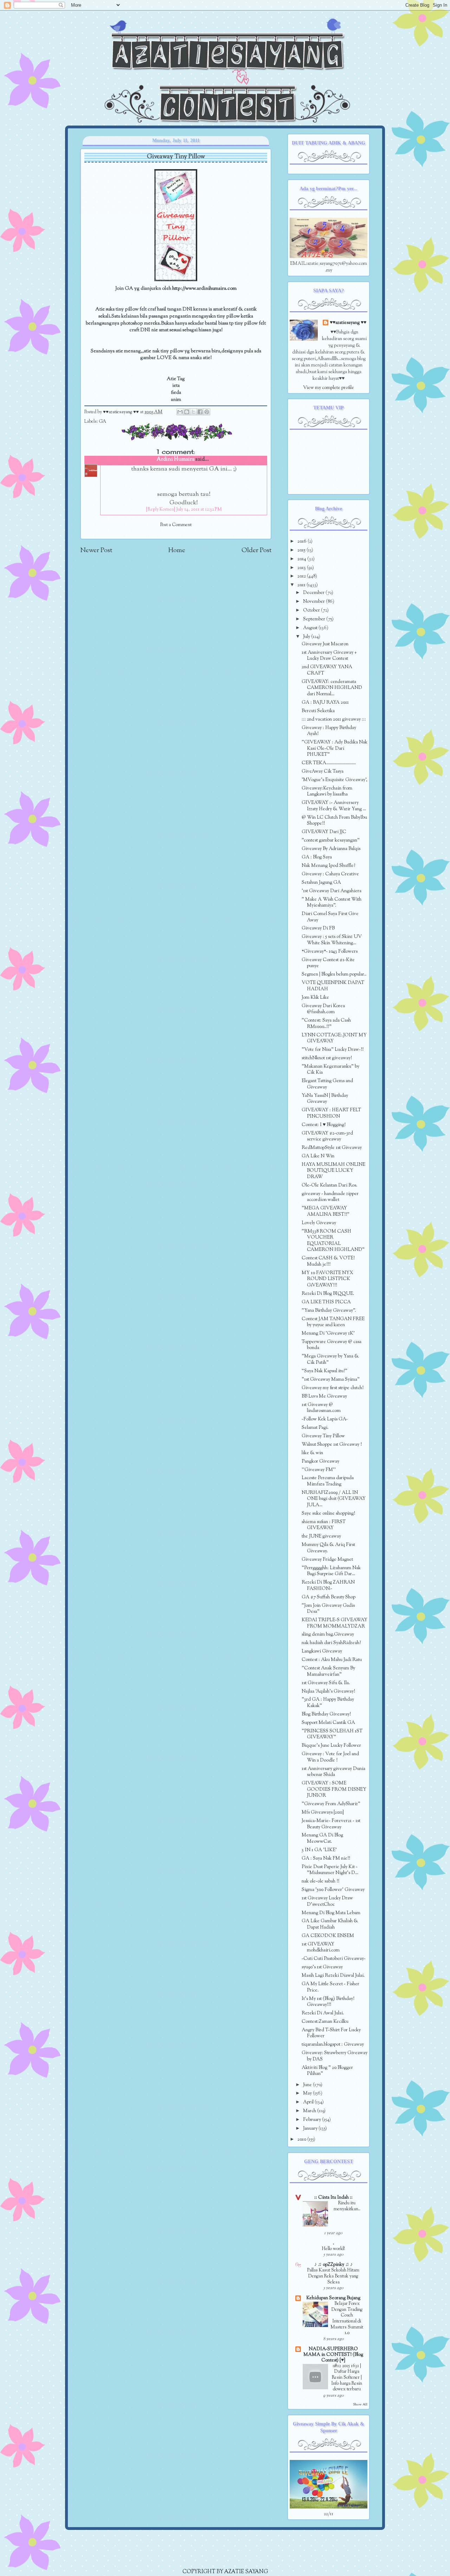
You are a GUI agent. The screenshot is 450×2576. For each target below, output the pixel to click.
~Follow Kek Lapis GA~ (325, 1419)
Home (177, 551)
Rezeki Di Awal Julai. (323, 2013)
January (311, 2128)
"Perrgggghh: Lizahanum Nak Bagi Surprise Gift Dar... (331, 1571)
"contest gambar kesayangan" (331, 840)
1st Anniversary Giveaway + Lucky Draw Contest (329, 656)
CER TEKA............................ (329, 763)
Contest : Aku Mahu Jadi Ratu (332, 1660)
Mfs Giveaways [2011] (323, 1812)
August (311, 628)
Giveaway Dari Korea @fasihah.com (323, 1009)
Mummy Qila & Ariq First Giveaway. (328, 1548)
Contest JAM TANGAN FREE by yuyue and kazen (333, 1322)
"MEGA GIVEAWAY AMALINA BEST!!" (326, 1211)
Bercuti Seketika (318, 711)
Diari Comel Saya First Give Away (330, 917)
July (307, 637)
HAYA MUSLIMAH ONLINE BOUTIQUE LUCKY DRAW (333, 1171)
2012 (302, 576)
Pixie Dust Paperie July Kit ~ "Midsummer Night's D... (330, 1870)
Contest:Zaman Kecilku (325, 2022)
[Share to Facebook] (200, 412)
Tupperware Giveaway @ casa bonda (332, 1345)
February (313, 2120)
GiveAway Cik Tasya (323, 771)
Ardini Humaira (176, 459)
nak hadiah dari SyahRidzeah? (331, 1643)
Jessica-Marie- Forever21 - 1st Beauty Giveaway (331, 1824)
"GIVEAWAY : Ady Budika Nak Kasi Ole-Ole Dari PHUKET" (335, 748)
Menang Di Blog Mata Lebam (331, 1913)
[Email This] (180, 412)
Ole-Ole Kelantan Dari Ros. (329, 1185)
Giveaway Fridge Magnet (327, 1559)
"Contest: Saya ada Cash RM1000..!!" (326, 1024)
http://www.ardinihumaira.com (204, 289)
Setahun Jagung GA (321, 883)
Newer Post (96, 551)
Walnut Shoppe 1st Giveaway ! (332, 1444)
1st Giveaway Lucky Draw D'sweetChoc (327, 1901)
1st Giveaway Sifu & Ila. (326, 1683)
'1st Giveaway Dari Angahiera (332, 891)
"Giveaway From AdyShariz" (331, 1804)
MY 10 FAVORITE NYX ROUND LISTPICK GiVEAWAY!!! (327, 1279)
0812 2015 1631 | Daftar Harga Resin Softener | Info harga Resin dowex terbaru (347, 2378)
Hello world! (333, 2249)
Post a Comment (176, 525)
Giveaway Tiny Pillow (323, 1436)
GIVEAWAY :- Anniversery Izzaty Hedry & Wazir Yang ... (334, 806)
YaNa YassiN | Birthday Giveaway (325, 1099)
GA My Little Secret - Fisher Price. (330, 1987)
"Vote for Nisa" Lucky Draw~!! (333, 1050)
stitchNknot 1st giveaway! (327, 1058)
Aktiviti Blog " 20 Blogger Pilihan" (327, 2071)
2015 (302, 550)
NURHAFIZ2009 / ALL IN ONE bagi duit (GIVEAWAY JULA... (334, 1499)
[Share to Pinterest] (207, 412)
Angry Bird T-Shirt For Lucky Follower (331, 2033)
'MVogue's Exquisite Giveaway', (335, 780)
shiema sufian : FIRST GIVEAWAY (324, 1525)
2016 (303, 541)
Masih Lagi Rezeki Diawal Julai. (333, 1976)
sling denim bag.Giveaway (328, 1634)
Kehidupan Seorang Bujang (333, 2298)
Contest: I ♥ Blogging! (324, 1125)
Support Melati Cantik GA (328, 1723)
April (309, 2102)
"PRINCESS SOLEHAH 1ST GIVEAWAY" (332, 1734)
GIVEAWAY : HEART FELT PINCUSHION (331, 1113)
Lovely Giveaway (319, 1223)
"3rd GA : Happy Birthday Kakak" (328, 1703)
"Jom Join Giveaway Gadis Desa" (328, 1609)
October (312, 610)
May (308, 2093)
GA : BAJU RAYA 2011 (325, 702)
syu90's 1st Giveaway (322, 1967)
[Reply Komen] (160, 510)
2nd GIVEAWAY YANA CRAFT (327, 670)
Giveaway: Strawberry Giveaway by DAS (335, 2056)
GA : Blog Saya (317, 857)
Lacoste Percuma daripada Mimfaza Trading (328, 1481)
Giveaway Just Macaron (325, 644)
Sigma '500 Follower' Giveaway (333, 1890)
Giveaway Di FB (318, 928)
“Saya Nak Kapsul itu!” (324, 1371)
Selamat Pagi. (315, 1428)
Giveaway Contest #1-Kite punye (328, 963)
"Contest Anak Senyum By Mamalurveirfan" (328, 1671)
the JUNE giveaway (321, 1536)
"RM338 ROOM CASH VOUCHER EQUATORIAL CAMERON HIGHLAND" (333, 1241)
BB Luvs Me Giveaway (324, 1396)
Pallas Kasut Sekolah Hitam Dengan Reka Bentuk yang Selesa (333, 2276)
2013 (302, 568)
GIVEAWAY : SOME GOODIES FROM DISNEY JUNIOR (334, 1789)
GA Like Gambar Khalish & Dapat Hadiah (330, 1924)
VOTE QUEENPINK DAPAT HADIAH (333, 986)
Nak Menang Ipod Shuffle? (328, 866)
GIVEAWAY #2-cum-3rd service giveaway (327, 1136)
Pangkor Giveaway (320, 1461)
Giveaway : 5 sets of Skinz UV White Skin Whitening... (332, 940)
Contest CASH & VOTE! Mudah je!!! (328, 1261)
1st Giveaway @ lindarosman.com (321, 1408)
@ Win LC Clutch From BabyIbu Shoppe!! (334, 821)
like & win (312, 1453)
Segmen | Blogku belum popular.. (334, 974)
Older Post (256, 551)
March (310, 2111)
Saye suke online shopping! (328, 1513)
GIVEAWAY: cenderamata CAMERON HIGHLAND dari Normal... (332, 688)
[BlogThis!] (187, 412)
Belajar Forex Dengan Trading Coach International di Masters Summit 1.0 (347, 2318)
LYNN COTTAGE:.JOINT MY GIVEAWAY (334, 1038)
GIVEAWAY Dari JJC (324, 832)
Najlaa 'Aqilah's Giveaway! (328, 1691)
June (308, 2085)
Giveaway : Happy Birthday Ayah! (329, 731)
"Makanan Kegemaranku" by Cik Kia (330, 1070)
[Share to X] (193, 412)
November (314, 602)
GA (102, 422)
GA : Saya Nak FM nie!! (326, 1858)
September (315, 619)
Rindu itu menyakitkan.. (347, 2206)
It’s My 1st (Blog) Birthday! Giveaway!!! (328, 2002)
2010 (302, 2139)
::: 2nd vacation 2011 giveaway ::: (334, 719)
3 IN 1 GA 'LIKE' (319, 1850)
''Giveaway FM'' (319, 1470)
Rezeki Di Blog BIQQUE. (328, 1294)
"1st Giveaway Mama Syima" (331, 1379)
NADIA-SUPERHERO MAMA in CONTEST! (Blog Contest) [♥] (333, 2355)
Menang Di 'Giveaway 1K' (328, 1333)
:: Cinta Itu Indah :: (333, 2197)
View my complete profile (329, 388)
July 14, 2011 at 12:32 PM (199, 510)
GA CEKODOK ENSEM (328, 1936)
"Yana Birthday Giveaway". (329, 1311)
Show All (360, 2405)
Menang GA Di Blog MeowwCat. (322, 1838)
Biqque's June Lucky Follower (331, 1746)
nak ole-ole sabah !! (320, 1881)
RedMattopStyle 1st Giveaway (332, 1148)
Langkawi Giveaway (322, 1651)
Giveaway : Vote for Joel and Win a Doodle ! (330, 1757)
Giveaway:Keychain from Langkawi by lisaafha (327, 791)
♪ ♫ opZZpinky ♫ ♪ (333, 2265)
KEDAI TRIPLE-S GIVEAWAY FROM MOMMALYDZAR (335, 1623)
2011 (302, 585)
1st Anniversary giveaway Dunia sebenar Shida (333, 1772)
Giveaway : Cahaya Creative (330, 874)
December (314, 593)
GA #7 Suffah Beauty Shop (329, 1597)
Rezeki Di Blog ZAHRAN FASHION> (328, 1586)
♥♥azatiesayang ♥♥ (121, 412)
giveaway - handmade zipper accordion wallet (330, 1197)
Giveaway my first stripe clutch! (333, 1388)
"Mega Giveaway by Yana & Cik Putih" (330, 1359)
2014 (302, 559)
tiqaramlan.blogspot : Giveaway (333, 2044)
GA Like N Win (318, 1156)
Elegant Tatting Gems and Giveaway (327, 1084)
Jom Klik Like (315, 998)
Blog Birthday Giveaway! (326, 1714)
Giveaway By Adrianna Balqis (331, 849)
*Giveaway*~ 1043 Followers (330, 951)
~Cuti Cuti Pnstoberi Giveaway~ (334, 1959)
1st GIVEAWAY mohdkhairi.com (321, 1947)
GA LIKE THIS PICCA (326, 1302)
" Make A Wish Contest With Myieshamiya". (332, 903)
